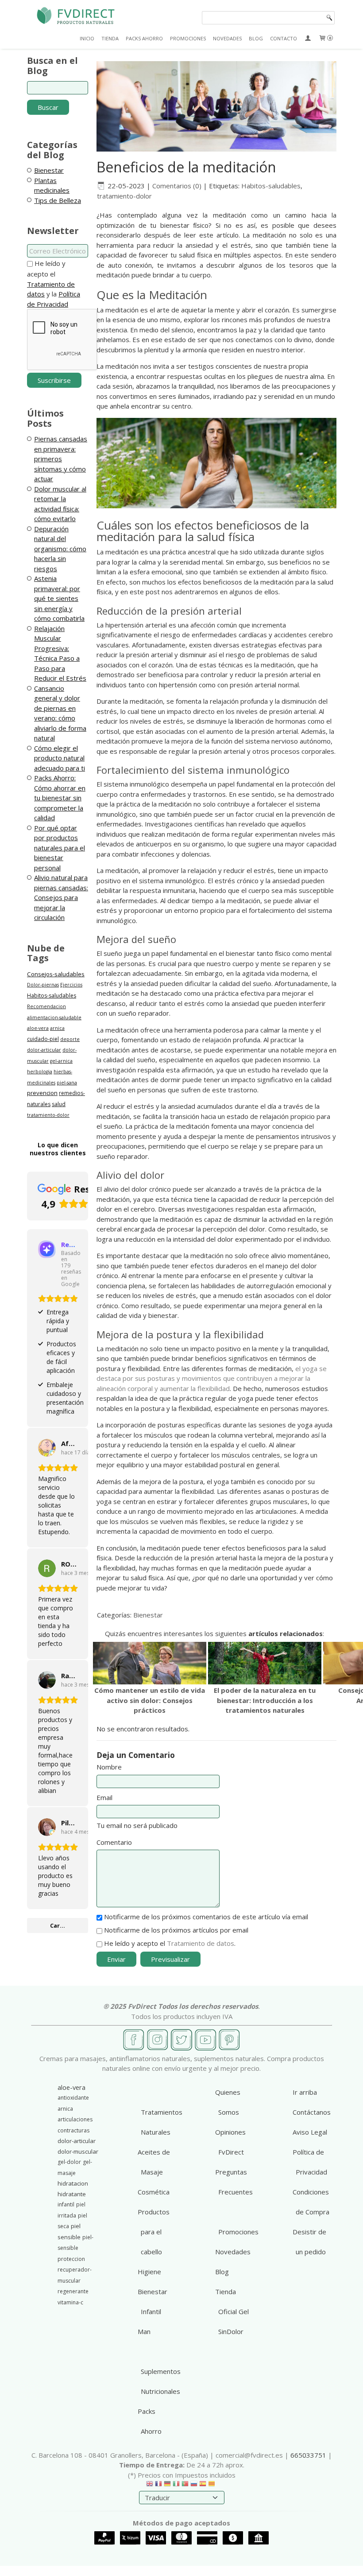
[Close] (307, 1245)
